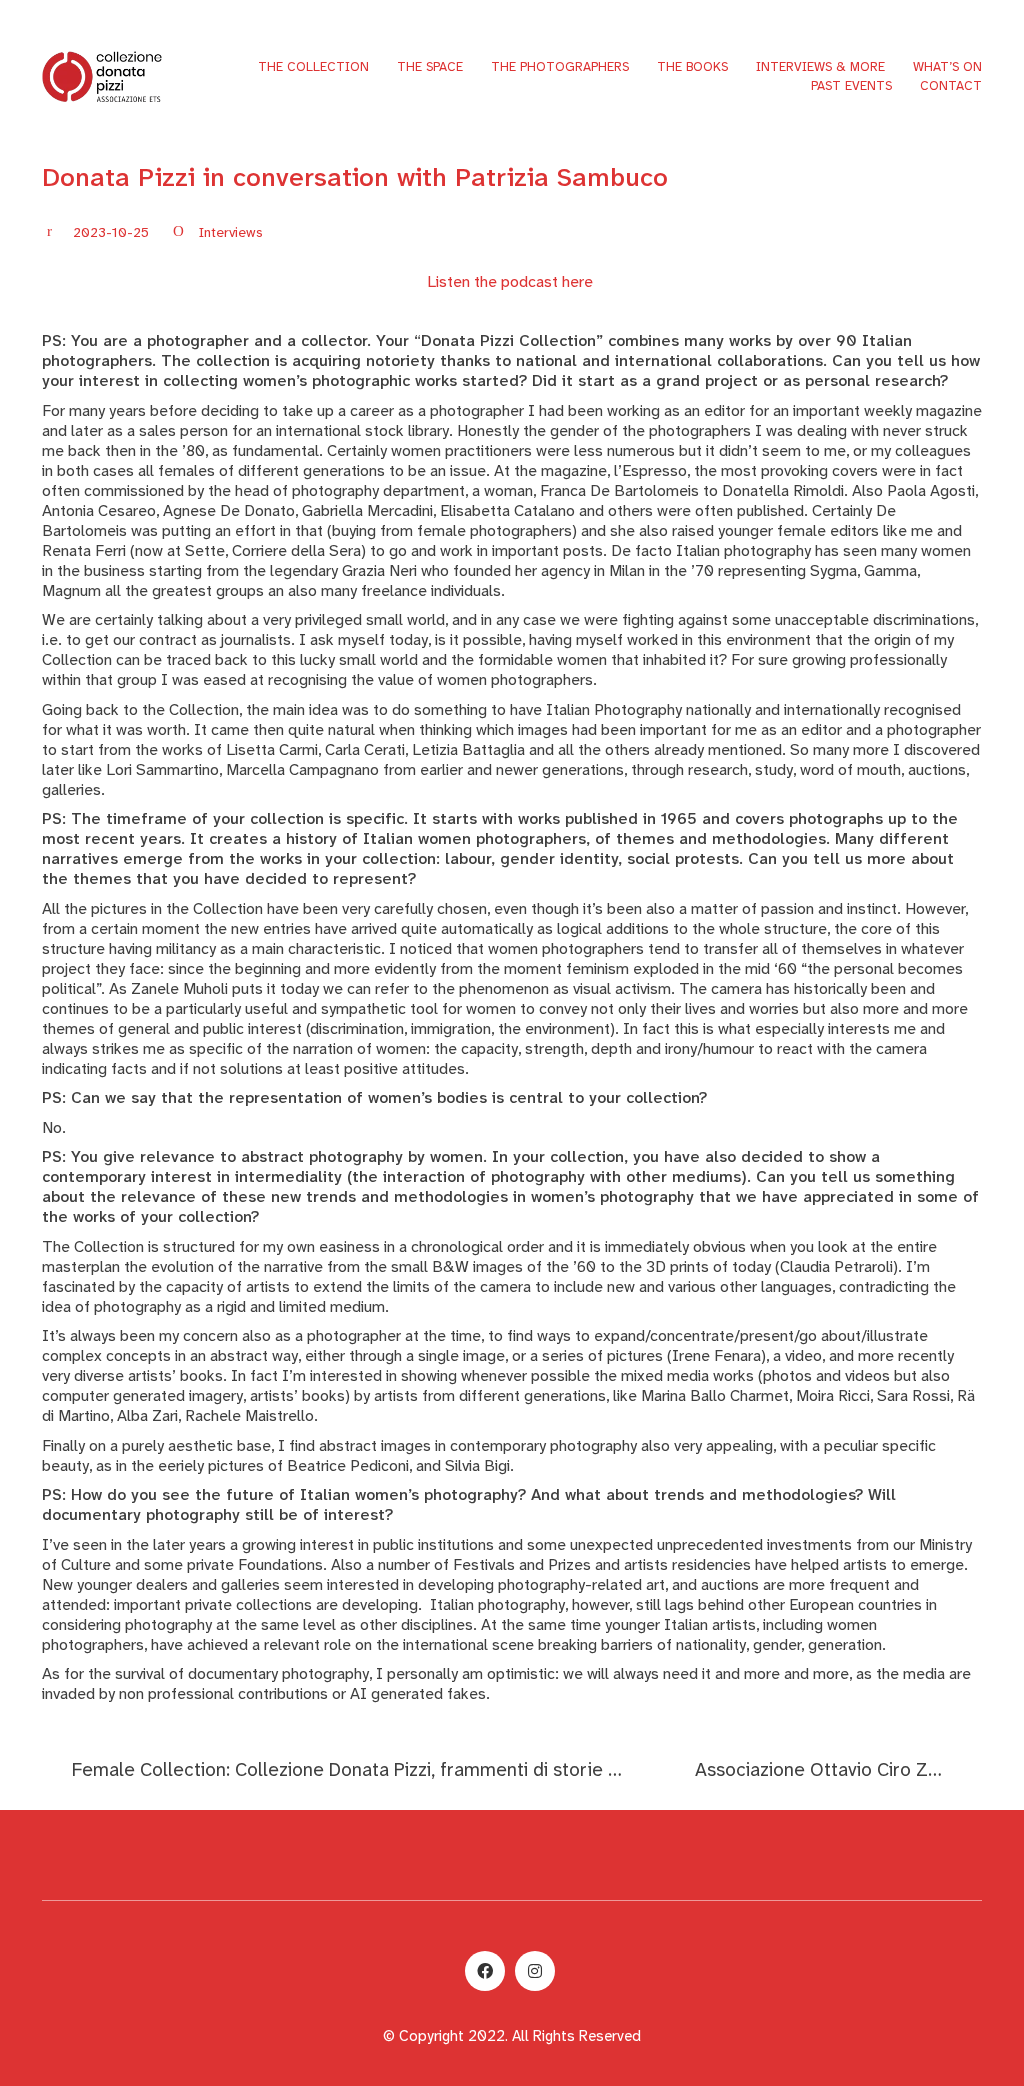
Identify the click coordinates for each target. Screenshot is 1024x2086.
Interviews (231, 232)
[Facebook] (485, 1971)
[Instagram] (535, 1971)
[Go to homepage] (102, 76)
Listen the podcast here (510, 281)
